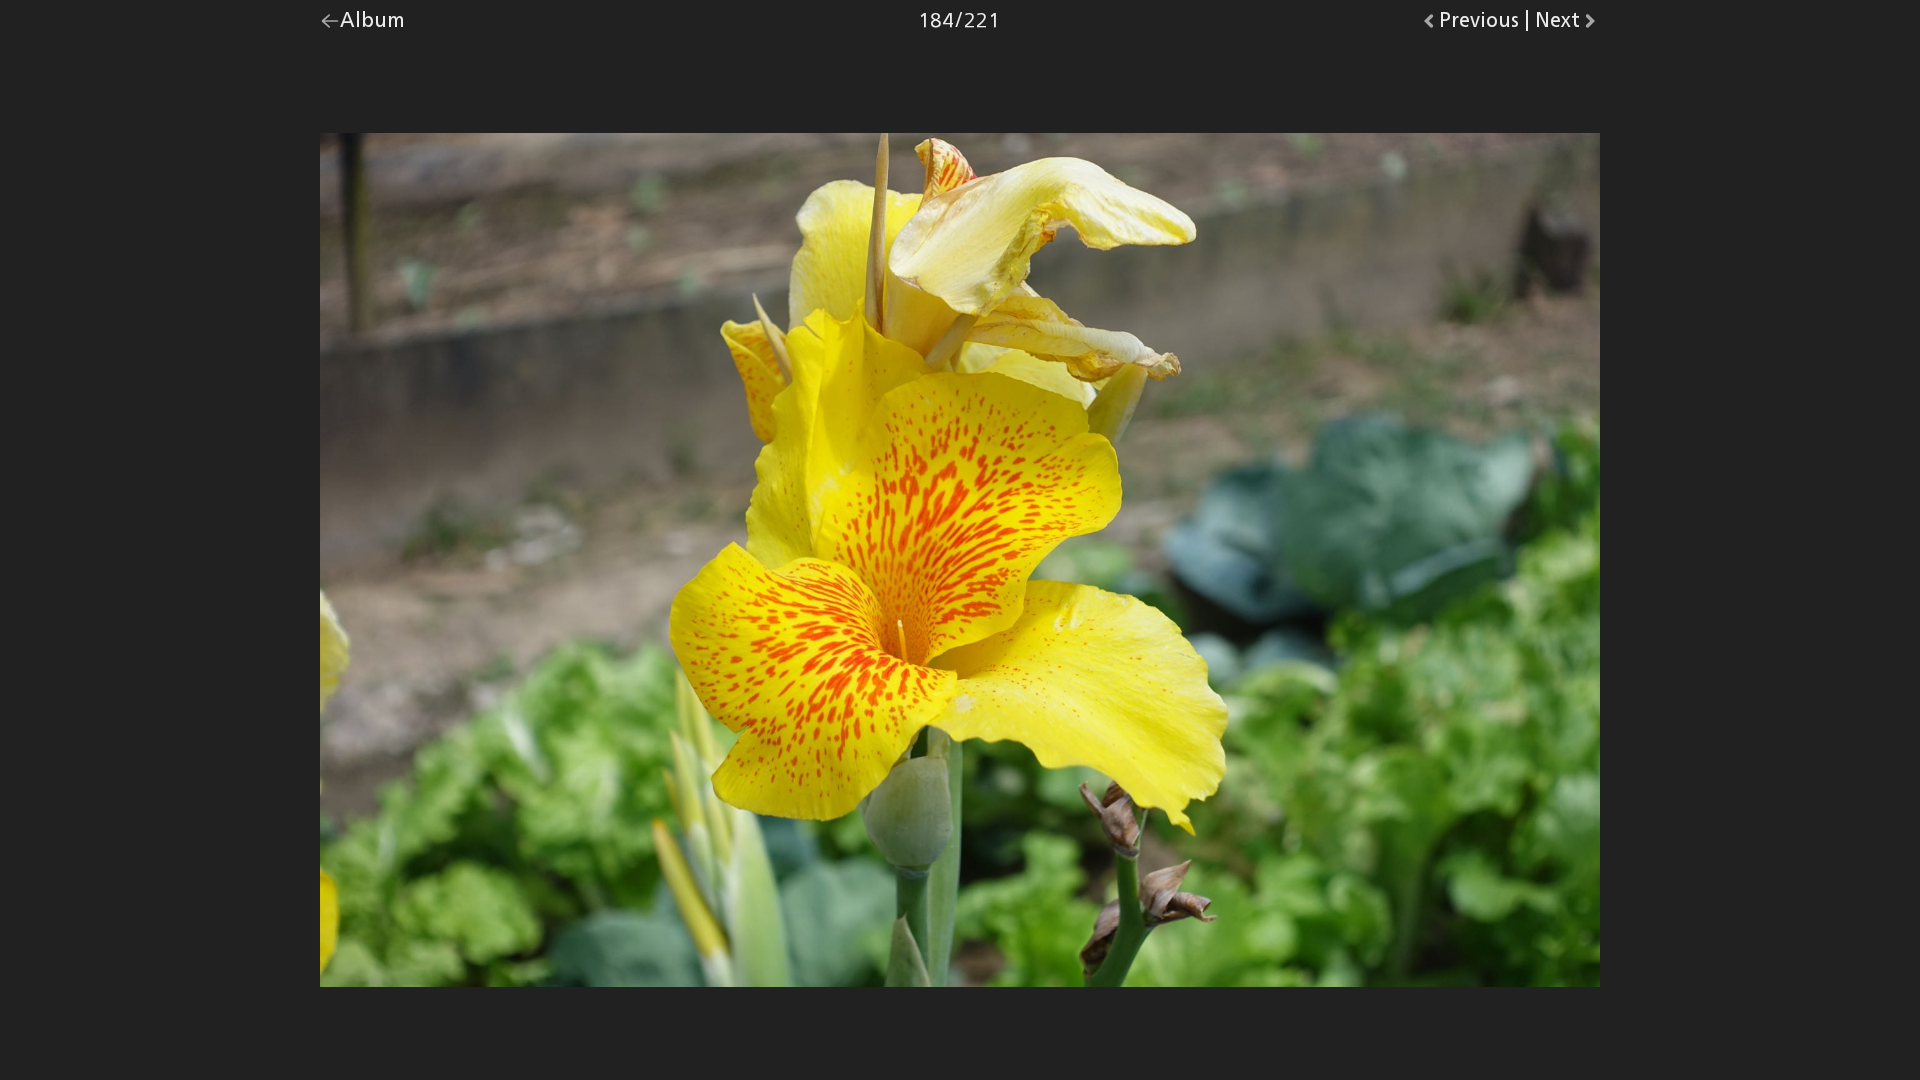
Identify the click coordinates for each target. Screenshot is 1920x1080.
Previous (1479, 25)
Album (372, 25)
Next (1567, 25)
